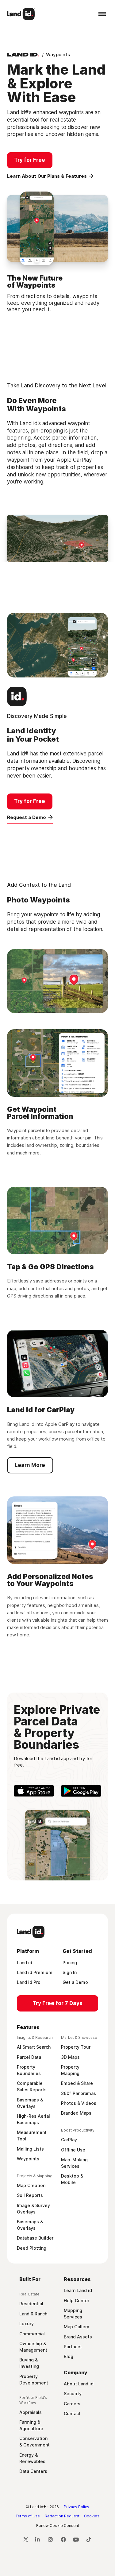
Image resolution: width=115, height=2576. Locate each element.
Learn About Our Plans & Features (47, 176)
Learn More (30, 1465)
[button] (101, 14)
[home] (21, 14)
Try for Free (30, 160)
